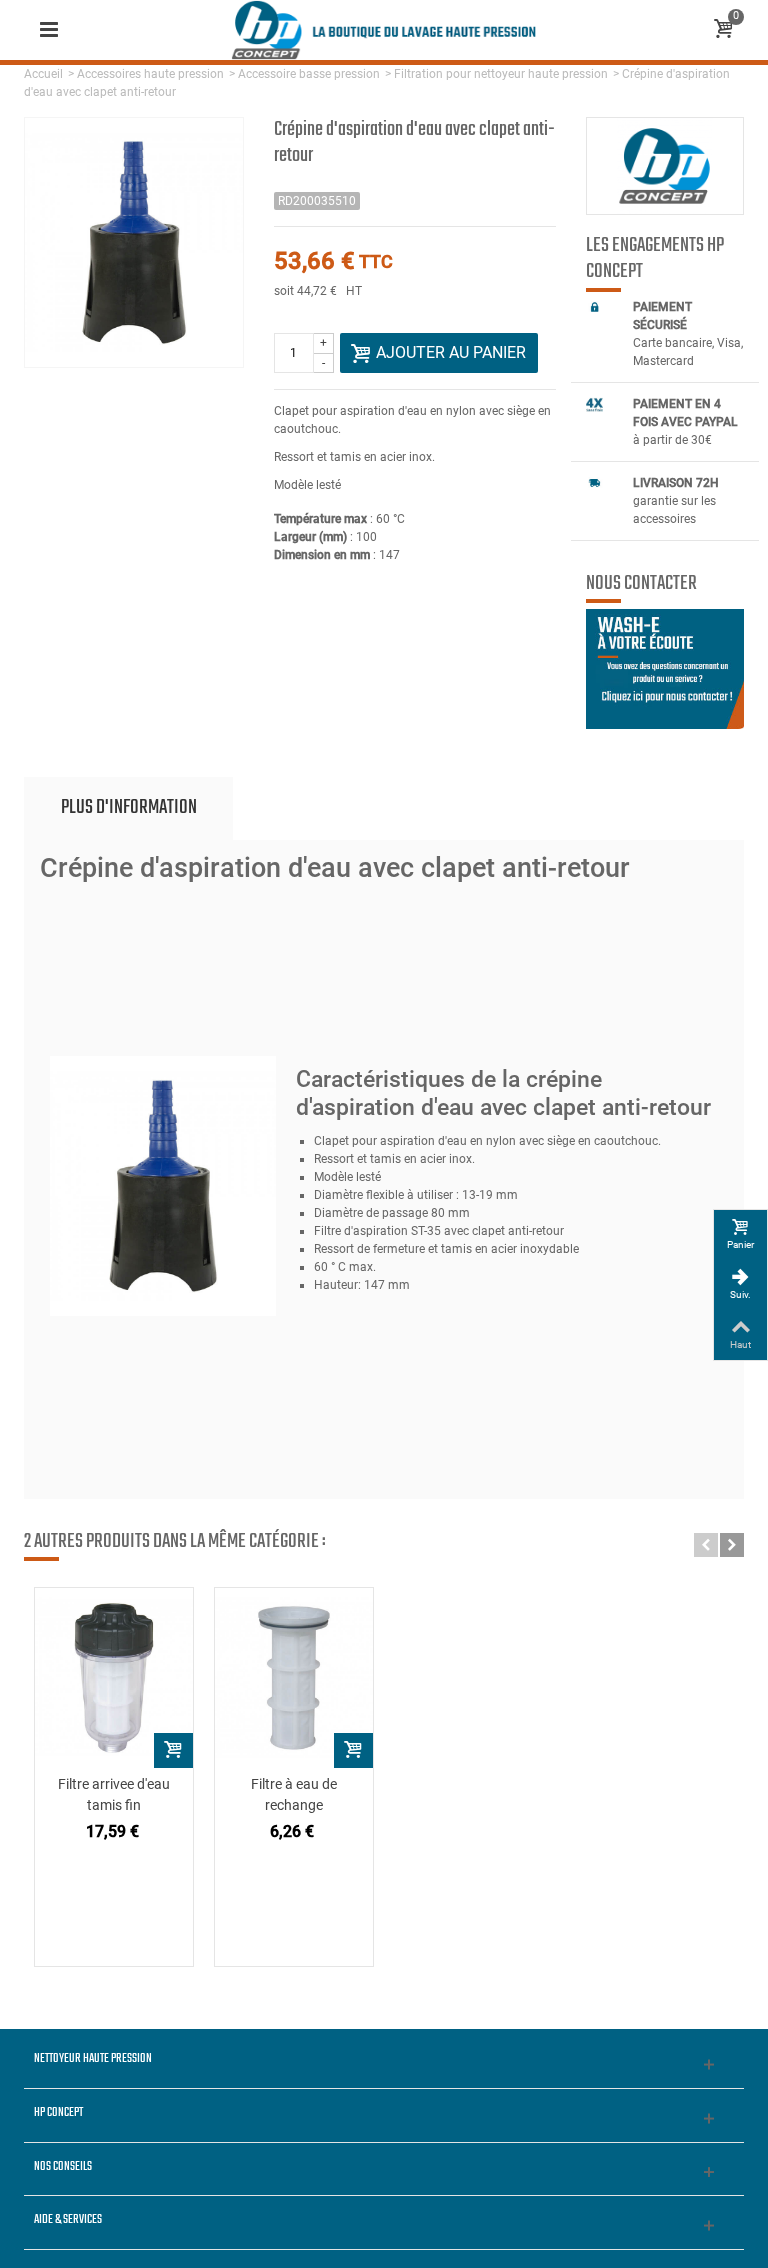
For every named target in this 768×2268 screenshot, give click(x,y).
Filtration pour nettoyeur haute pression (501, 74)
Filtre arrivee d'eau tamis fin (114, 1794)
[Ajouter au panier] (173, 1750)
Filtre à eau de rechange (294, 1794)
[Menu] (49, 30)
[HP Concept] (384, 29)
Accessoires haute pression (150, 74)
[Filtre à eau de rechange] (294, 1678)
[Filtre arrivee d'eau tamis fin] (114, 1678)
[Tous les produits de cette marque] (665, 166)
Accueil (43, 74)
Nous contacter (641, 584)
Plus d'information (129, 807)
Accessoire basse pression (309, 74)
